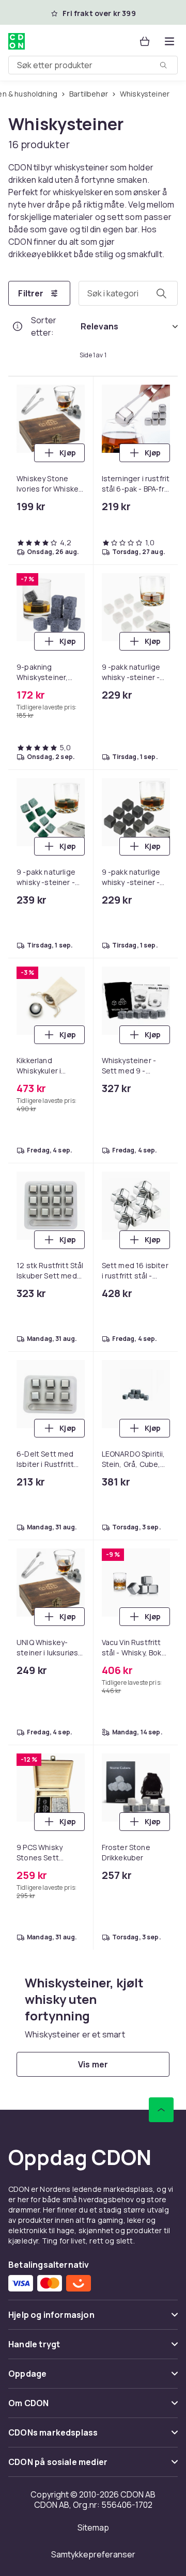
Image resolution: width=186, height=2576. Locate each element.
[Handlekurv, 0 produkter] (145, 41)
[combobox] (93, 65)
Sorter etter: (44, 326)
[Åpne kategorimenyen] (169, 41)
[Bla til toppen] (161, 2110)
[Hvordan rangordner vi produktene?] (18, 326)
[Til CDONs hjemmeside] (18, 41)
